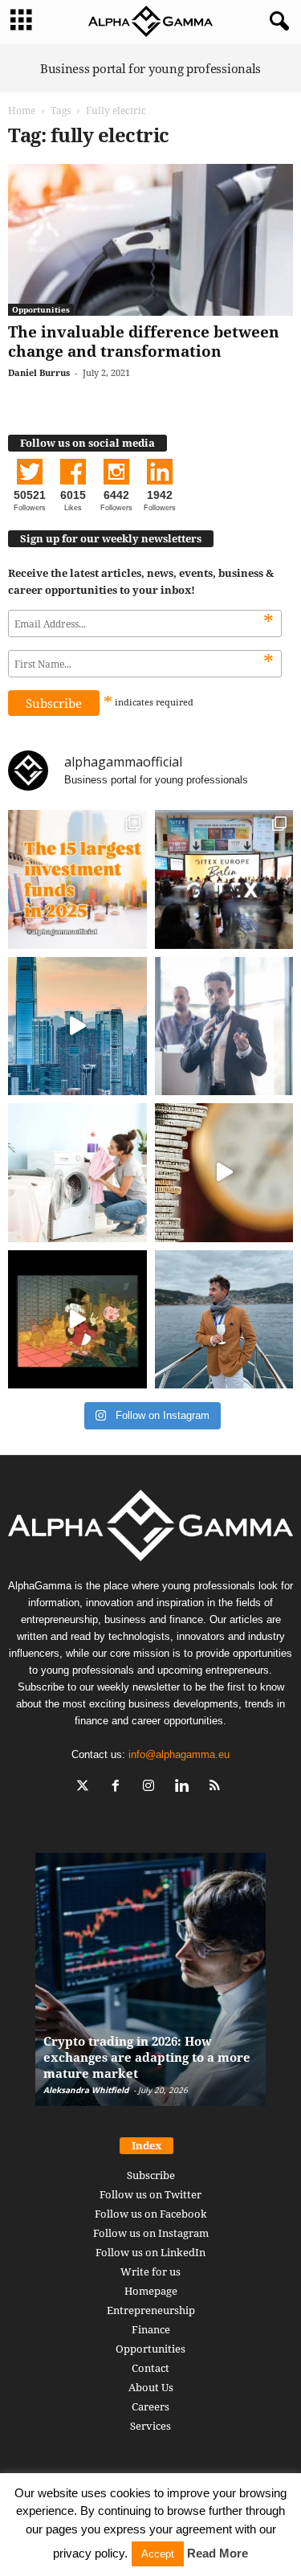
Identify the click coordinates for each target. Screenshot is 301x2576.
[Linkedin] (185, 1787)
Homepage (151, 2291)
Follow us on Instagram (151, 2233)
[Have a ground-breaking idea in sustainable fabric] (77, 1173)
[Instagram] (152, 1787)
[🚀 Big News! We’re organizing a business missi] (77, 1026)
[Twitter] (86, 1787)
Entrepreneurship (151, 2310)
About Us (151, 2387)
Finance (151, 2329)
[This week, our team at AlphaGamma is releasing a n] (224, 1320)
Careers (150, 2406)
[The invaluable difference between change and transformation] (150, 240)
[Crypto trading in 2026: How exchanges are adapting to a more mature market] (150, 1987)
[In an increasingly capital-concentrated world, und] (77, 879)
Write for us (150, 2271)
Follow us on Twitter (150, 2194)
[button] (276, 22)
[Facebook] (119, 1787)
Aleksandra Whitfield (86, 2090)
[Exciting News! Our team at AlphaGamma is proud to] (224, 879)
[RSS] (216, 1787)
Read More (218, 2553)
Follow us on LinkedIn (150, 2252)
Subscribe (151, 2175)
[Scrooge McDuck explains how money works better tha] (77, 1320)
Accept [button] (158, 2554)
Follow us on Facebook (151, 2214)
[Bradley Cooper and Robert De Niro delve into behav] (224, 1173)
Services (150, 2426)
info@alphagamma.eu (179, 1754)
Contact (150, 2368)
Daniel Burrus (39, 372)
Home (22, 110)
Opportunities (41, 309)
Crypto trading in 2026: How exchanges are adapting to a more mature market (147, 2057)
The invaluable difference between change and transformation (144, 341)
